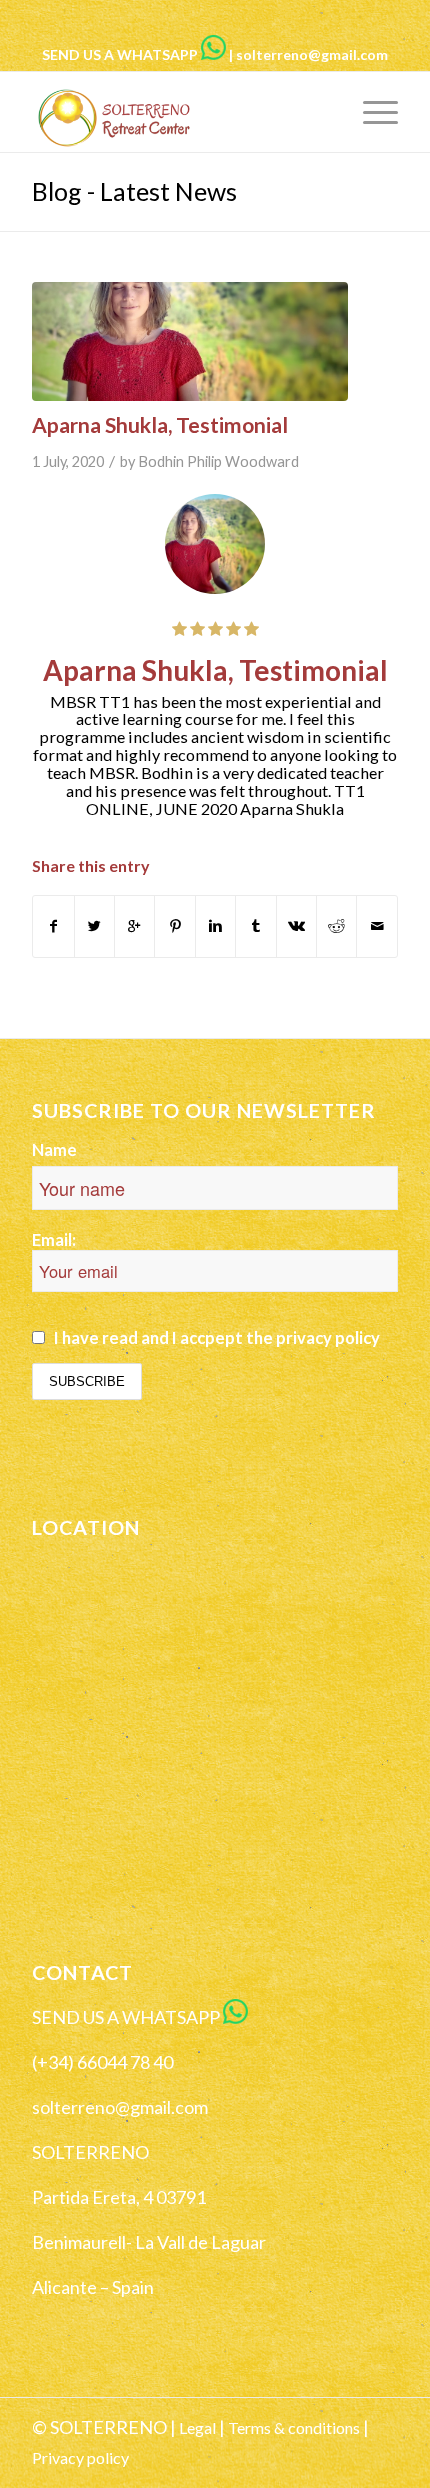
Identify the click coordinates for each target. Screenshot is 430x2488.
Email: (54, 1240)
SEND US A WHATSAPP (120, 54)
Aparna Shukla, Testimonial (160, 424)
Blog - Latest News (134, 191)
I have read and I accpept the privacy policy (217, 1338)
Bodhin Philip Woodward (218, 461)
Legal (197, 2427)
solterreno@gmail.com (312, 54)
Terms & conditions (294, 2427)
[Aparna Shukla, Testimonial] (190, 342)
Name (54, 1150)
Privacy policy (80, 2457)
